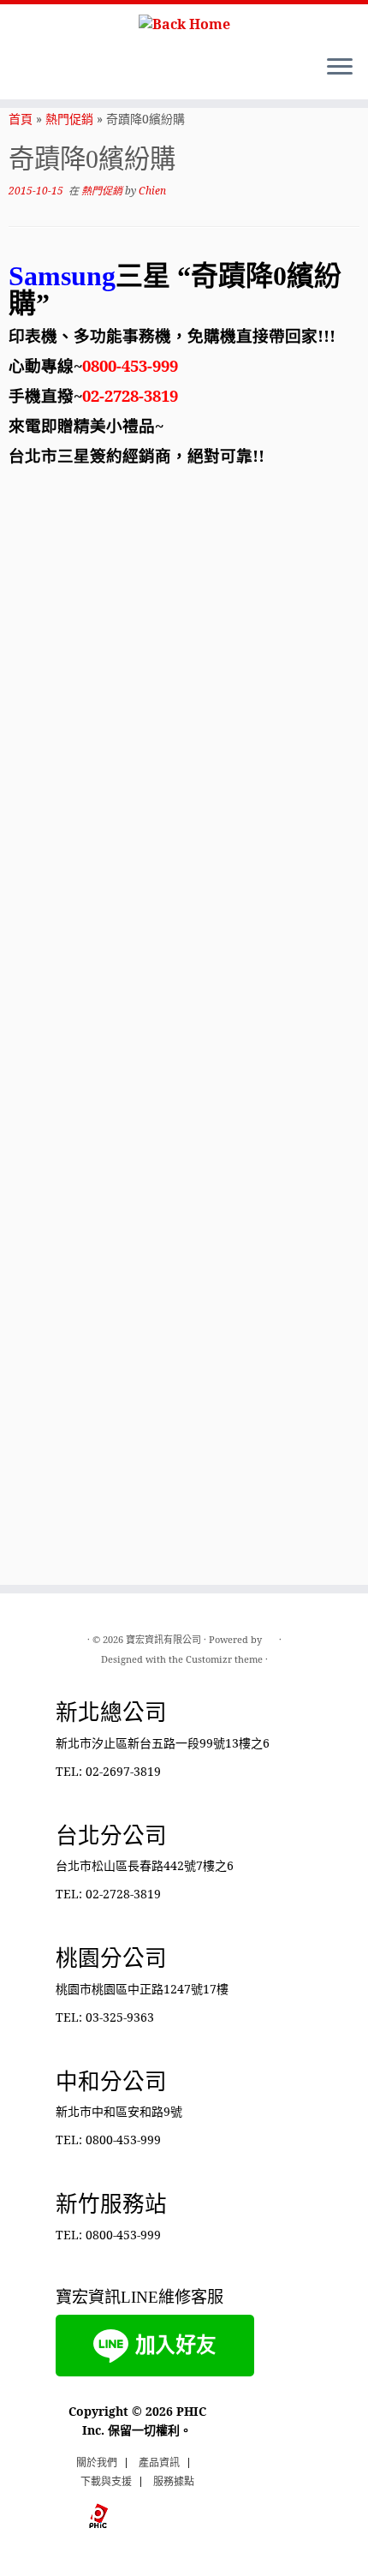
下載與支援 (106, 2481)
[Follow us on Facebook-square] (33, 73)
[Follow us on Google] (62, 73)
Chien (152, 191)
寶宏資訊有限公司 (163, 1639)
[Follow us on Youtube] (47, 73)
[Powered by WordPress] (270, 1636)
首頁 (21, 119)
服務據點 (174, 2481)
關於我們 (97, 2462)
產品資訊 (159, 2462)
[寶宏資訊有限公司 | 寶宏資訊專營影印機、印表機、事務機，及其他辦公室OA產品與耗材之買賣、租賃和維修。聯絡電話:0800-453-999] (184, 23)
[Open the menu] (340, 69)
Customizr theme (224, 1659)
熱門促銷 (69, 119)
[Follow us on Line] (18, 73)
